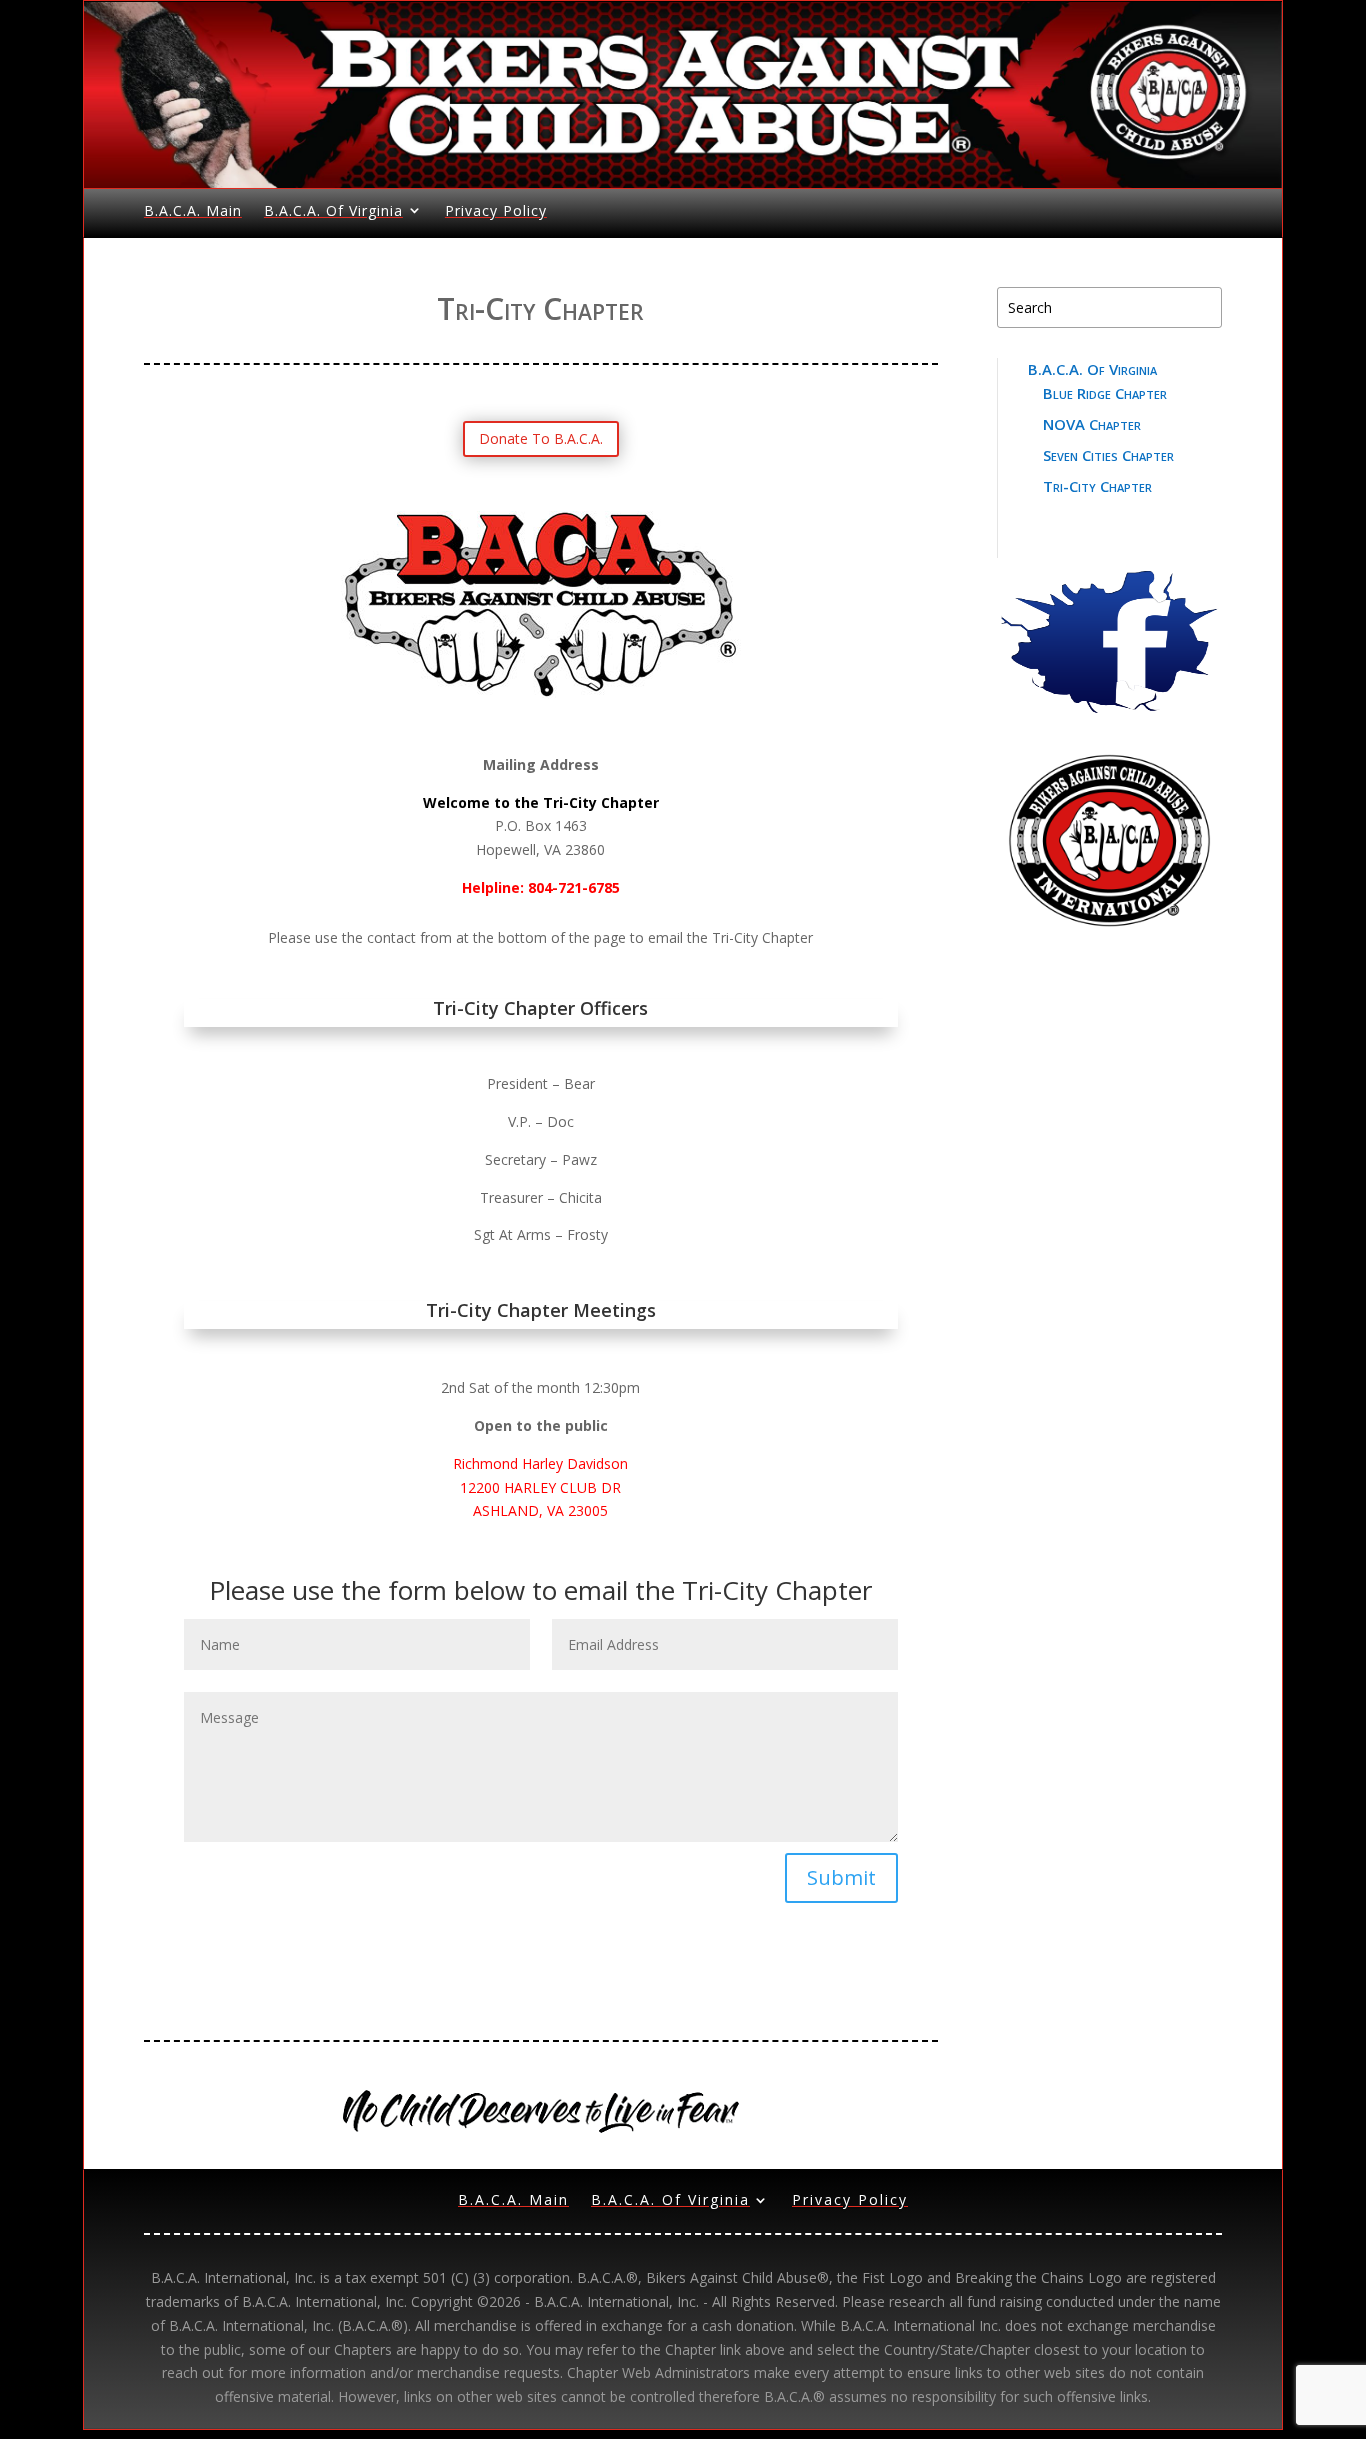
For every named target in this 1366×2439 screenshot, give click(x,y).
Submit (841, 1877)
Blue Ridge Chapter (1105, 393)
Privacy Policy (496, 210)
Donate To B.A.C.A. (541, 438)
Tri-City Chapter (1097, 486)
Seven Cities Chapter (1108, 455)
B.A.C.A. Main (193, 210)
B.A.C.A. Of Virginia (333, 210)
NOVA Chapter (1092, 424)
